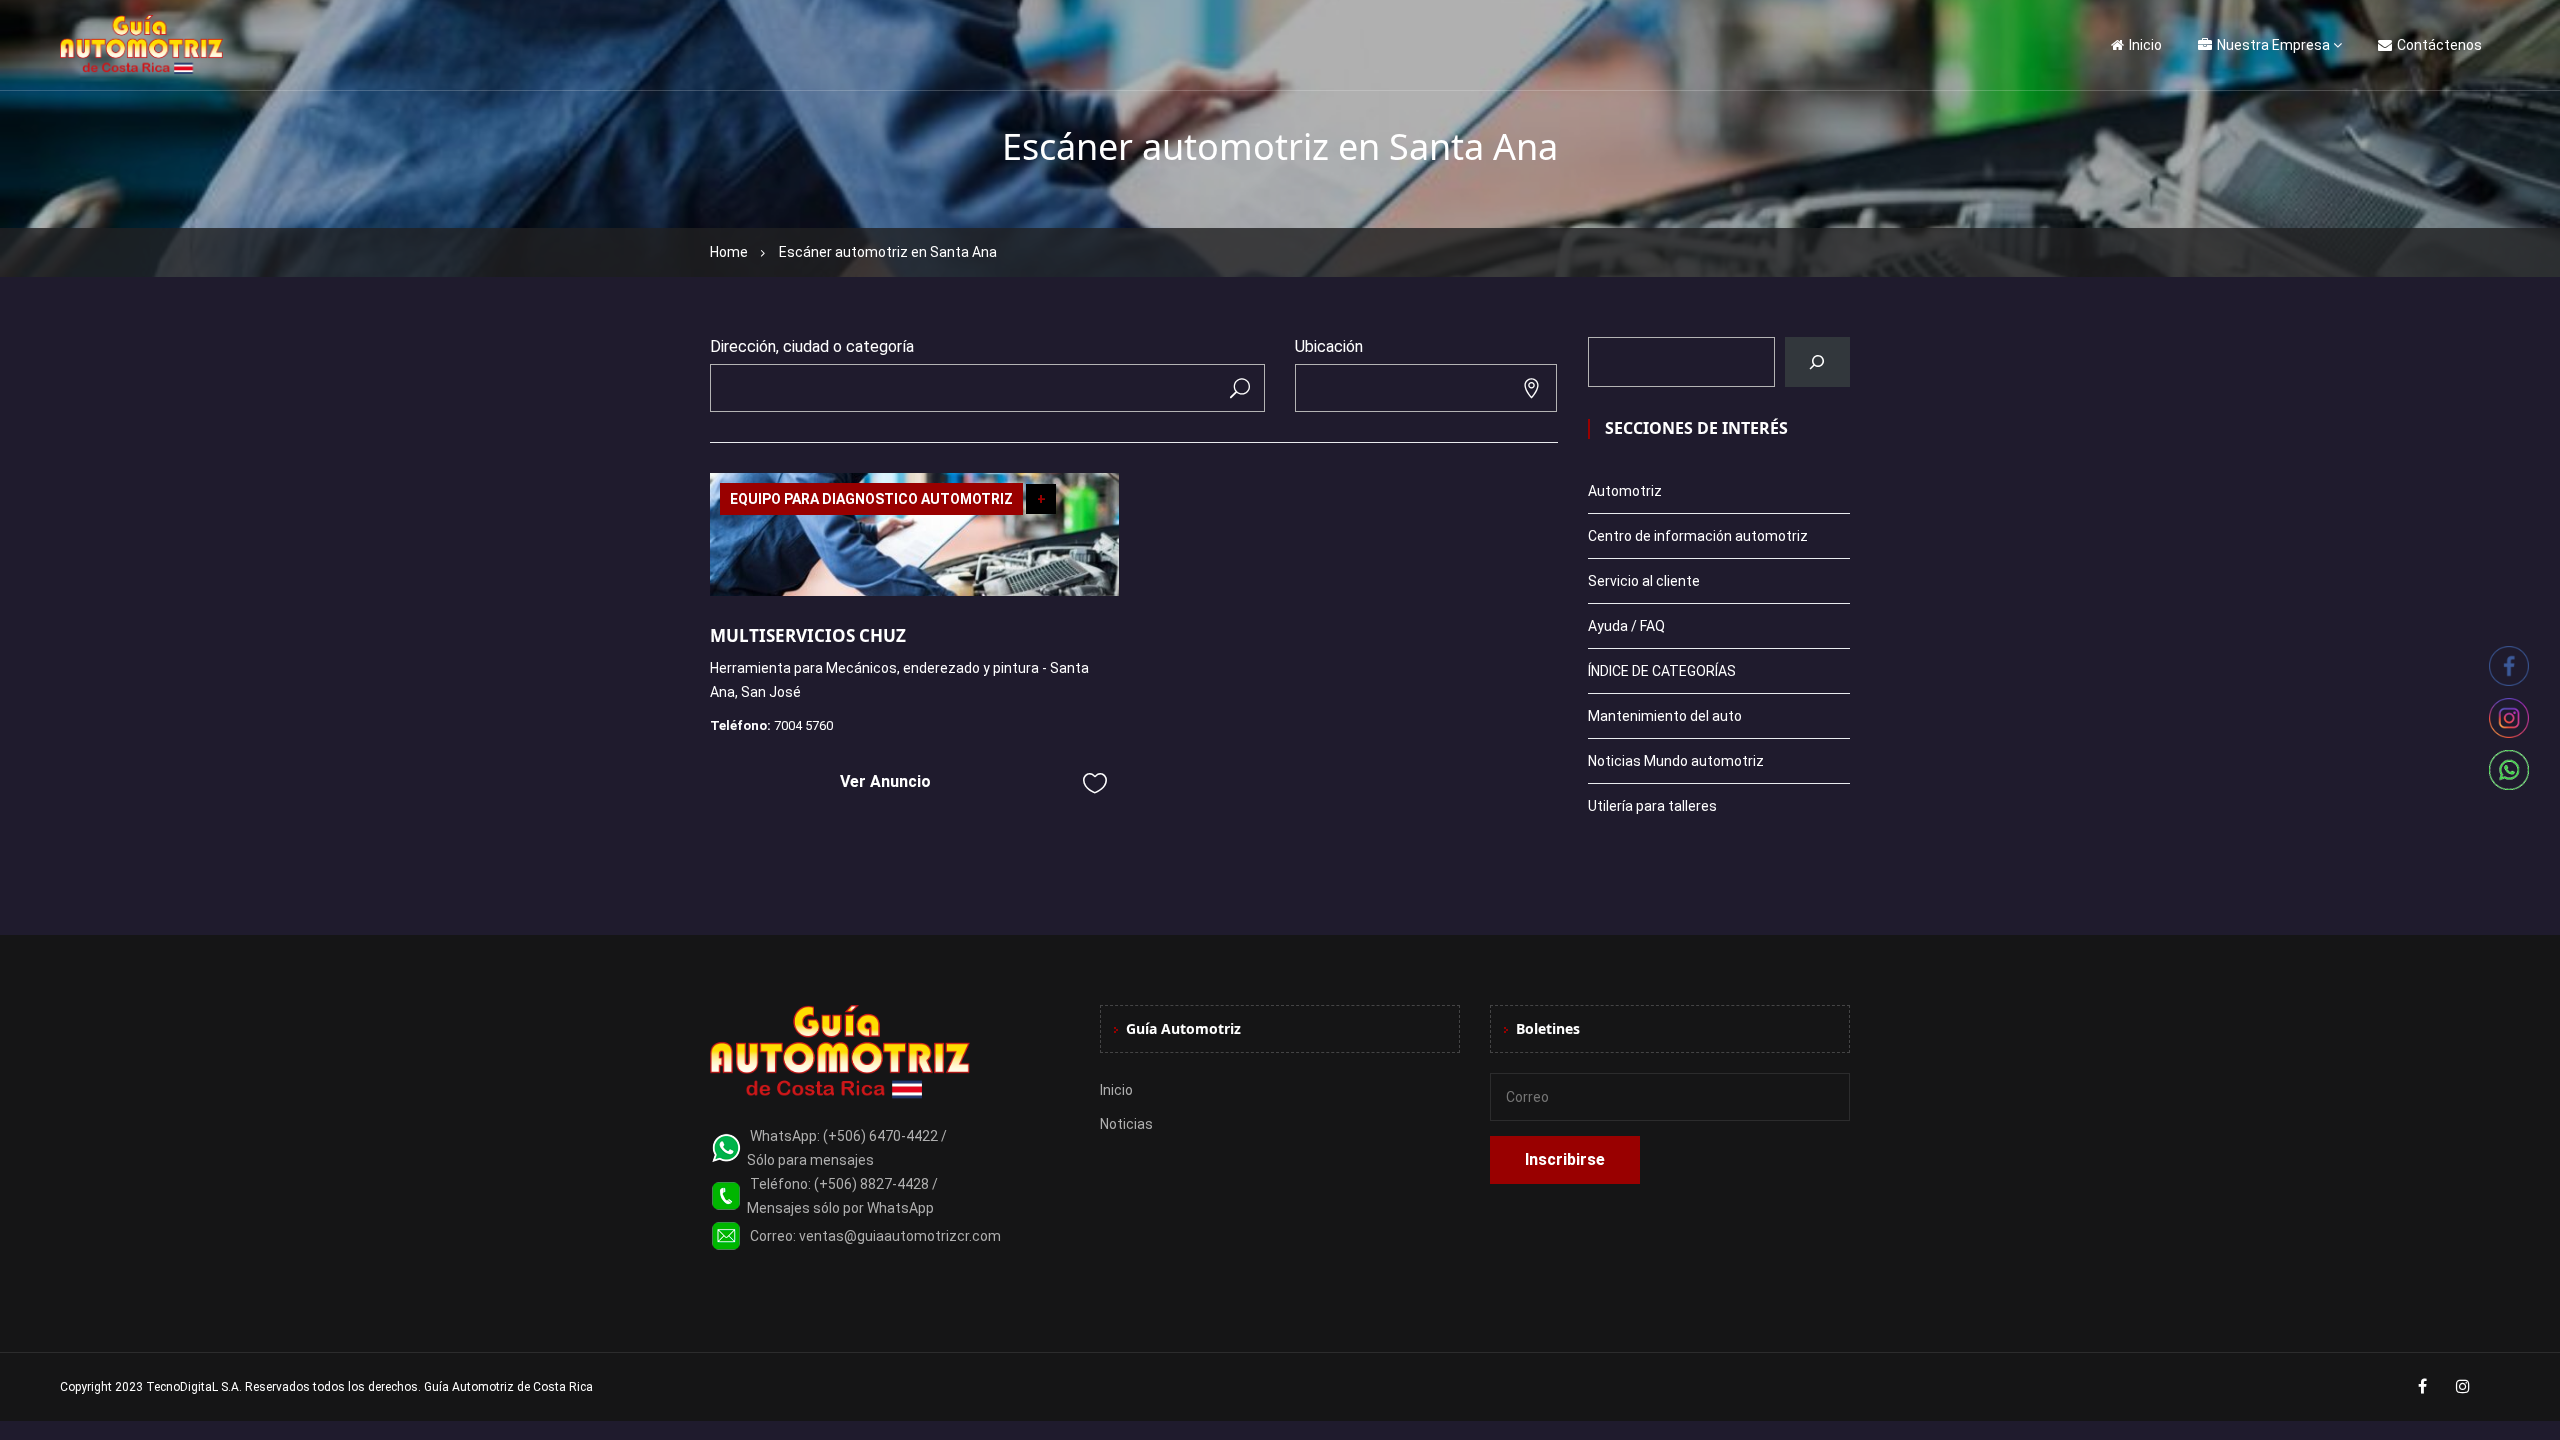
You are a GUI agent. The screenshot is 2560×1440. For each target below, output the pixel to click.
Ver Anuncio (885, 781)
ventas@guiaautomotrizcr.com (900, 1236)
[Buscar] (1817, 362)
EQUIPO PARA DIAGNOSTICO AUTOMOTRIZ (871, 499)
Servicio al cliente (1644, 581)
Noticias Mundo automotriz (1676, 761)
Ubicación (1329, 346)
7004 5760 (803, 725)
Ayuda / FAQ (1626, 626)
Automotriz (1625, 491)
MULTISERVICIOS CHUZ (808, 635)
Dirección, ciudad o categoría (812, 346)
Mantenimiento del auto (1665, 716)
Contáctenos (2439, 45)
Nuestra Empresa (2273, 45)
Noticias (1126, 1124)
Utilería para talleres (1652, 806)
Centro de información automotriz (1698, 536)
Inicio (2145, 45)
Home (729, 252)
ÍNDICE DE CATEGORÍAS (1662, 671)
